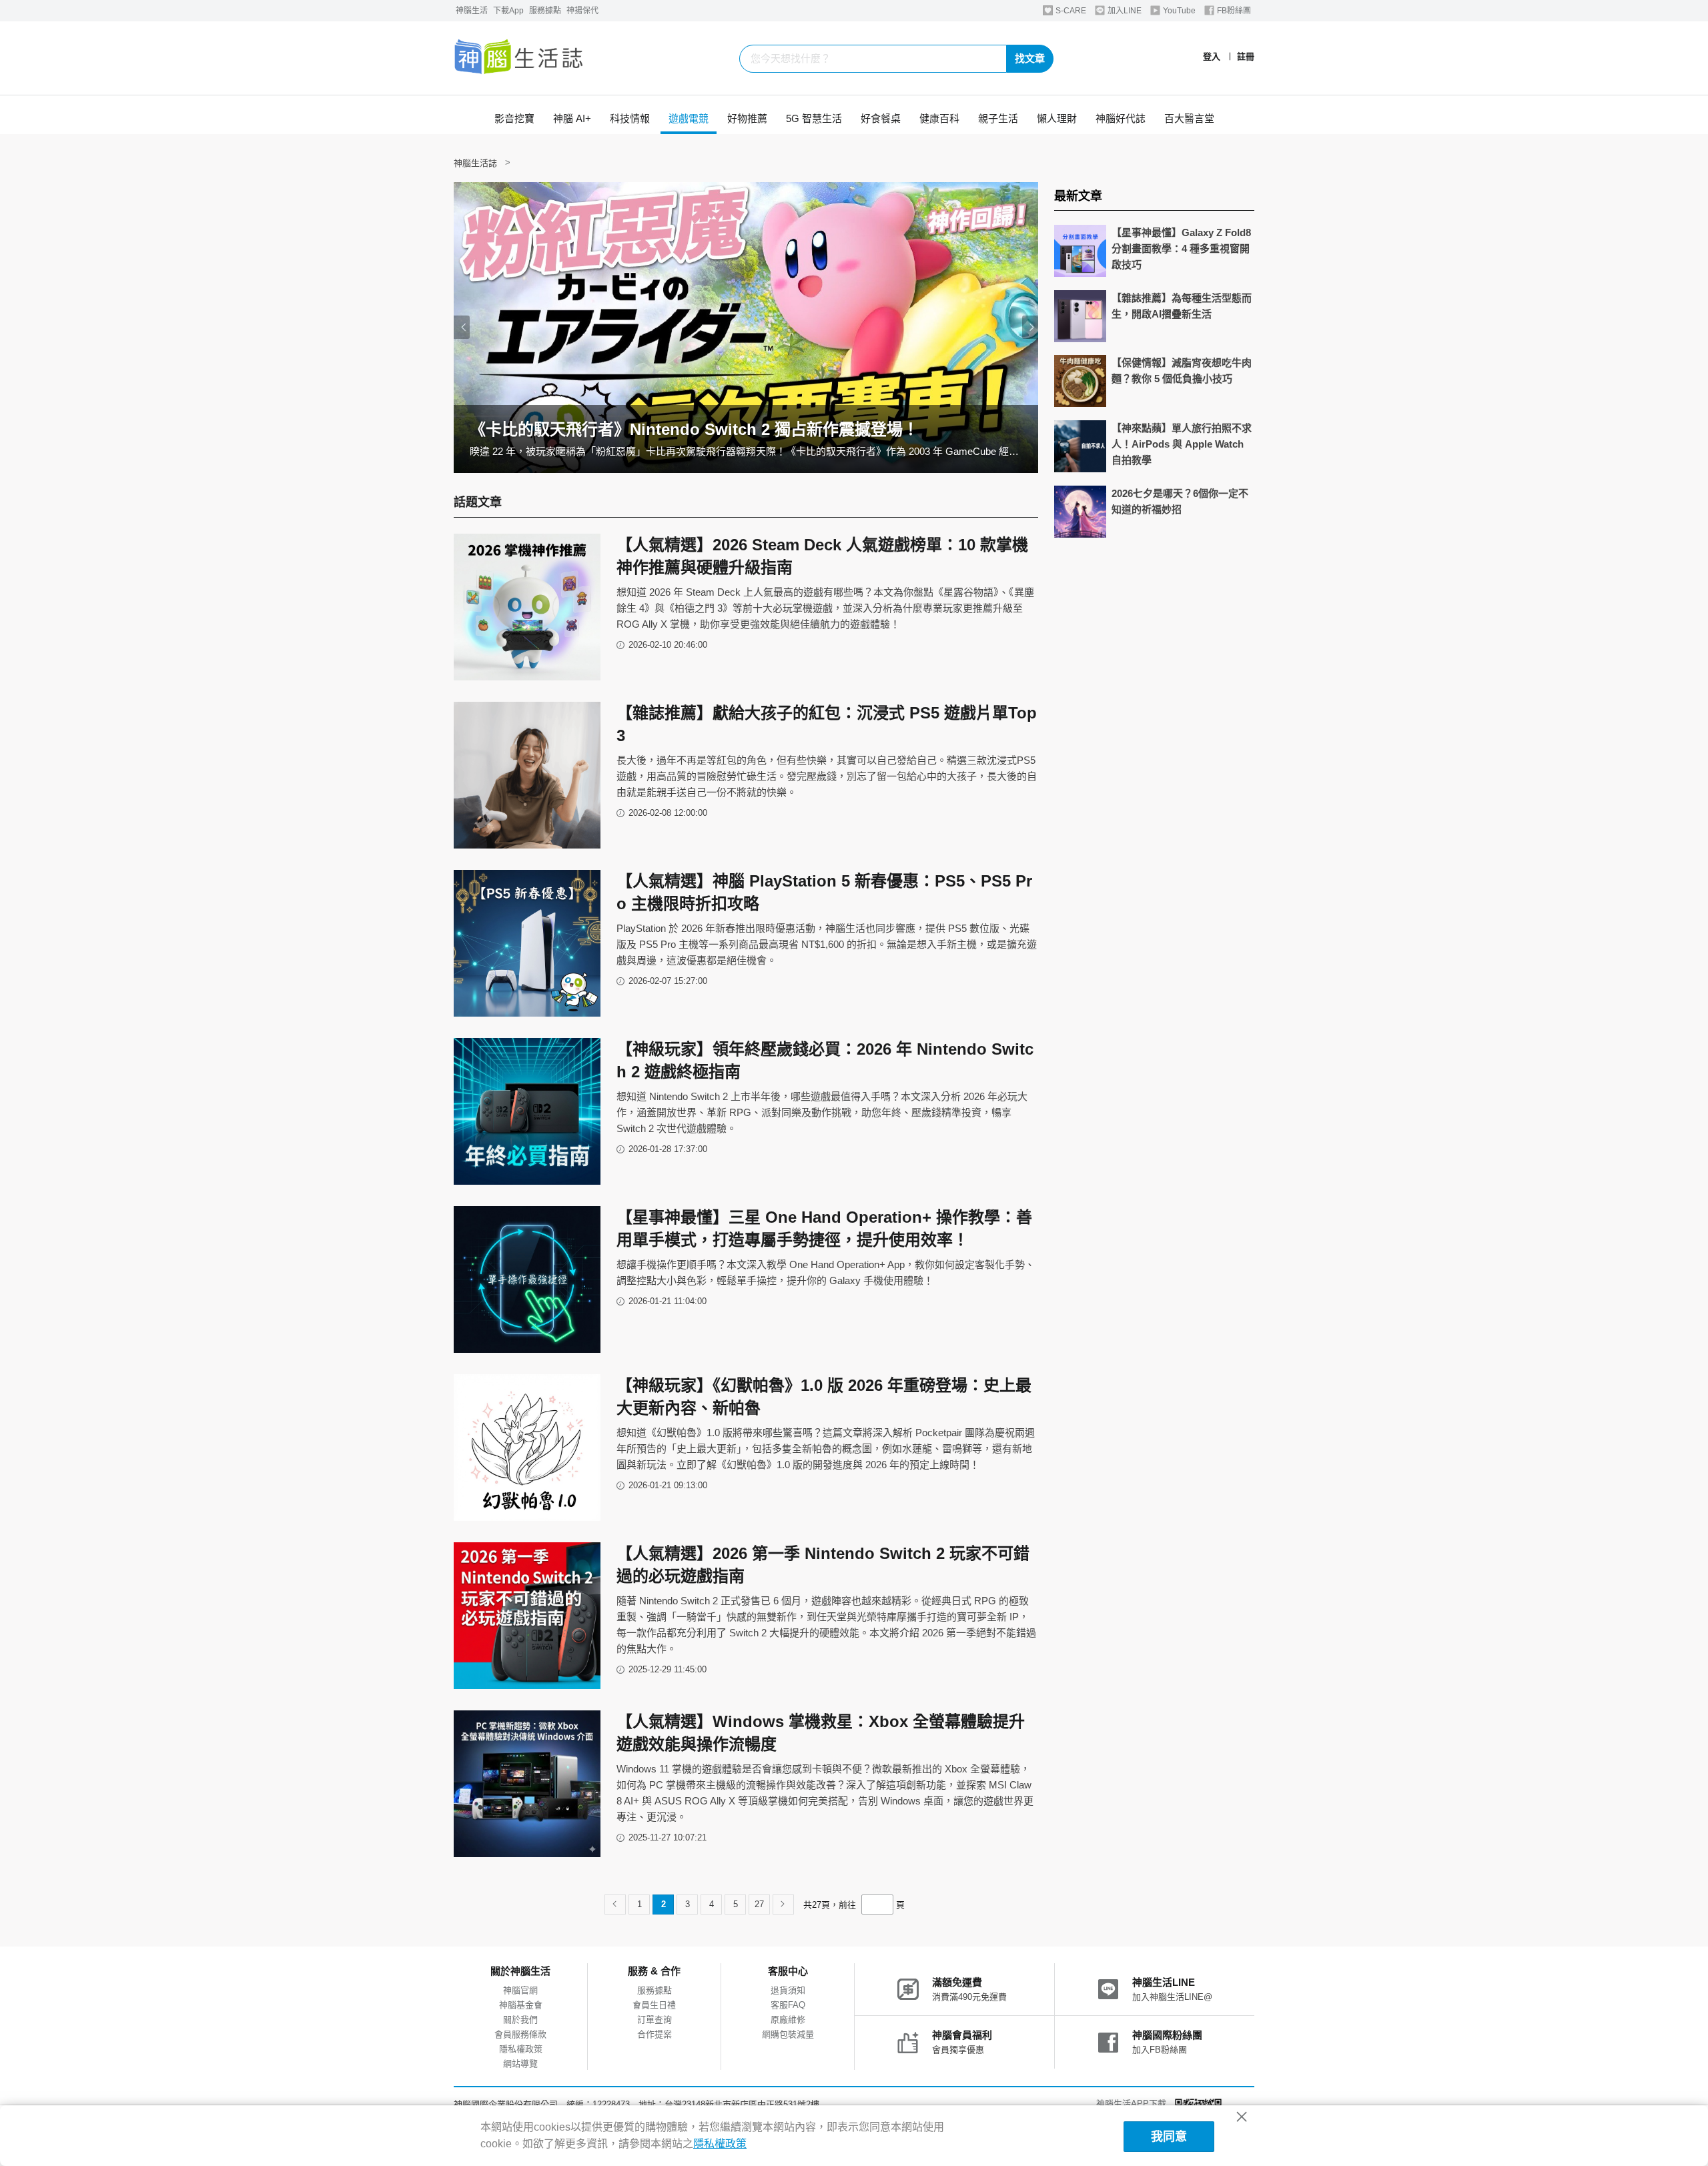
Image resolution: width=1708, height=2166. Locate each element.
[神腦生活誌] (519, 58)
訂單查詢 (655, 2020)
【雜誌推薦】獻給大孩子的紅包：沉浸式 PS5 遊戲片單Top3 (827, 724)
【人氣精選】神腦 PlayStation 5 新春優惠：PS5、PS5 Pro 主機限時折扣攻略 (824, 892)
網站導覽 (520, 2064)
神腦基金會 (521, 2005)
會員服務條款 (520, 2034)
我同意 (1169, 2137)
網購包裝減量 (788, 2034)
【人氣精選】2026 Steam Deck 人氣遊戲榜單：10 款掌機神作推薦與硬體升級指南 (822, 556)
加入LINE (1124, 11)
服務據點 (545, 11)
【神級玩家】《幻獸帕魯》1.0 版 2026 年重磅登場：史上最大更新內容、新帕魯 (824, 1397)
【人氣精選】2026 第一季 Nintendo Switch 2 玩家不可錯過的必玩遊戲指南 (823, 1565)
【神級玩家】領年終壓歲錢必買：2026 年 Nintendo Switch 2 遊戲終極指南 (825, 1060)
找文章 (1030, 58)
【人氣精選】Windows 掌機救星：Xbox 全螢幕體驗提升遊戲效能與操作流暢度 (821, 1733)
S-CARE (1070, 11)
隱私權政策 (521, 2049)
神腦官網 (520, 1990)
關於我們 (520, 2020)
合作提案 (655, 2034)
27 (759, 1904)
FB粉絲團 (1233, 11)
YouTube (1178, 11)
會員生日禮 (654, 2005)
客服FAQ (788, 2005)
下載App (508, 11)
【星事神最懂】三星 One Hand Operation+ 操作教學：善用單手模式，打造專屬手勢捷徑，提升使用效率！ (824, 1228)
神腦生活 (472, 11)
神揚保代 (582, 11)
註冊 (1246, 56)
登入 (1212, 56)
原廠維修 (788, 2020)
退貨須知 (788, 1990)
